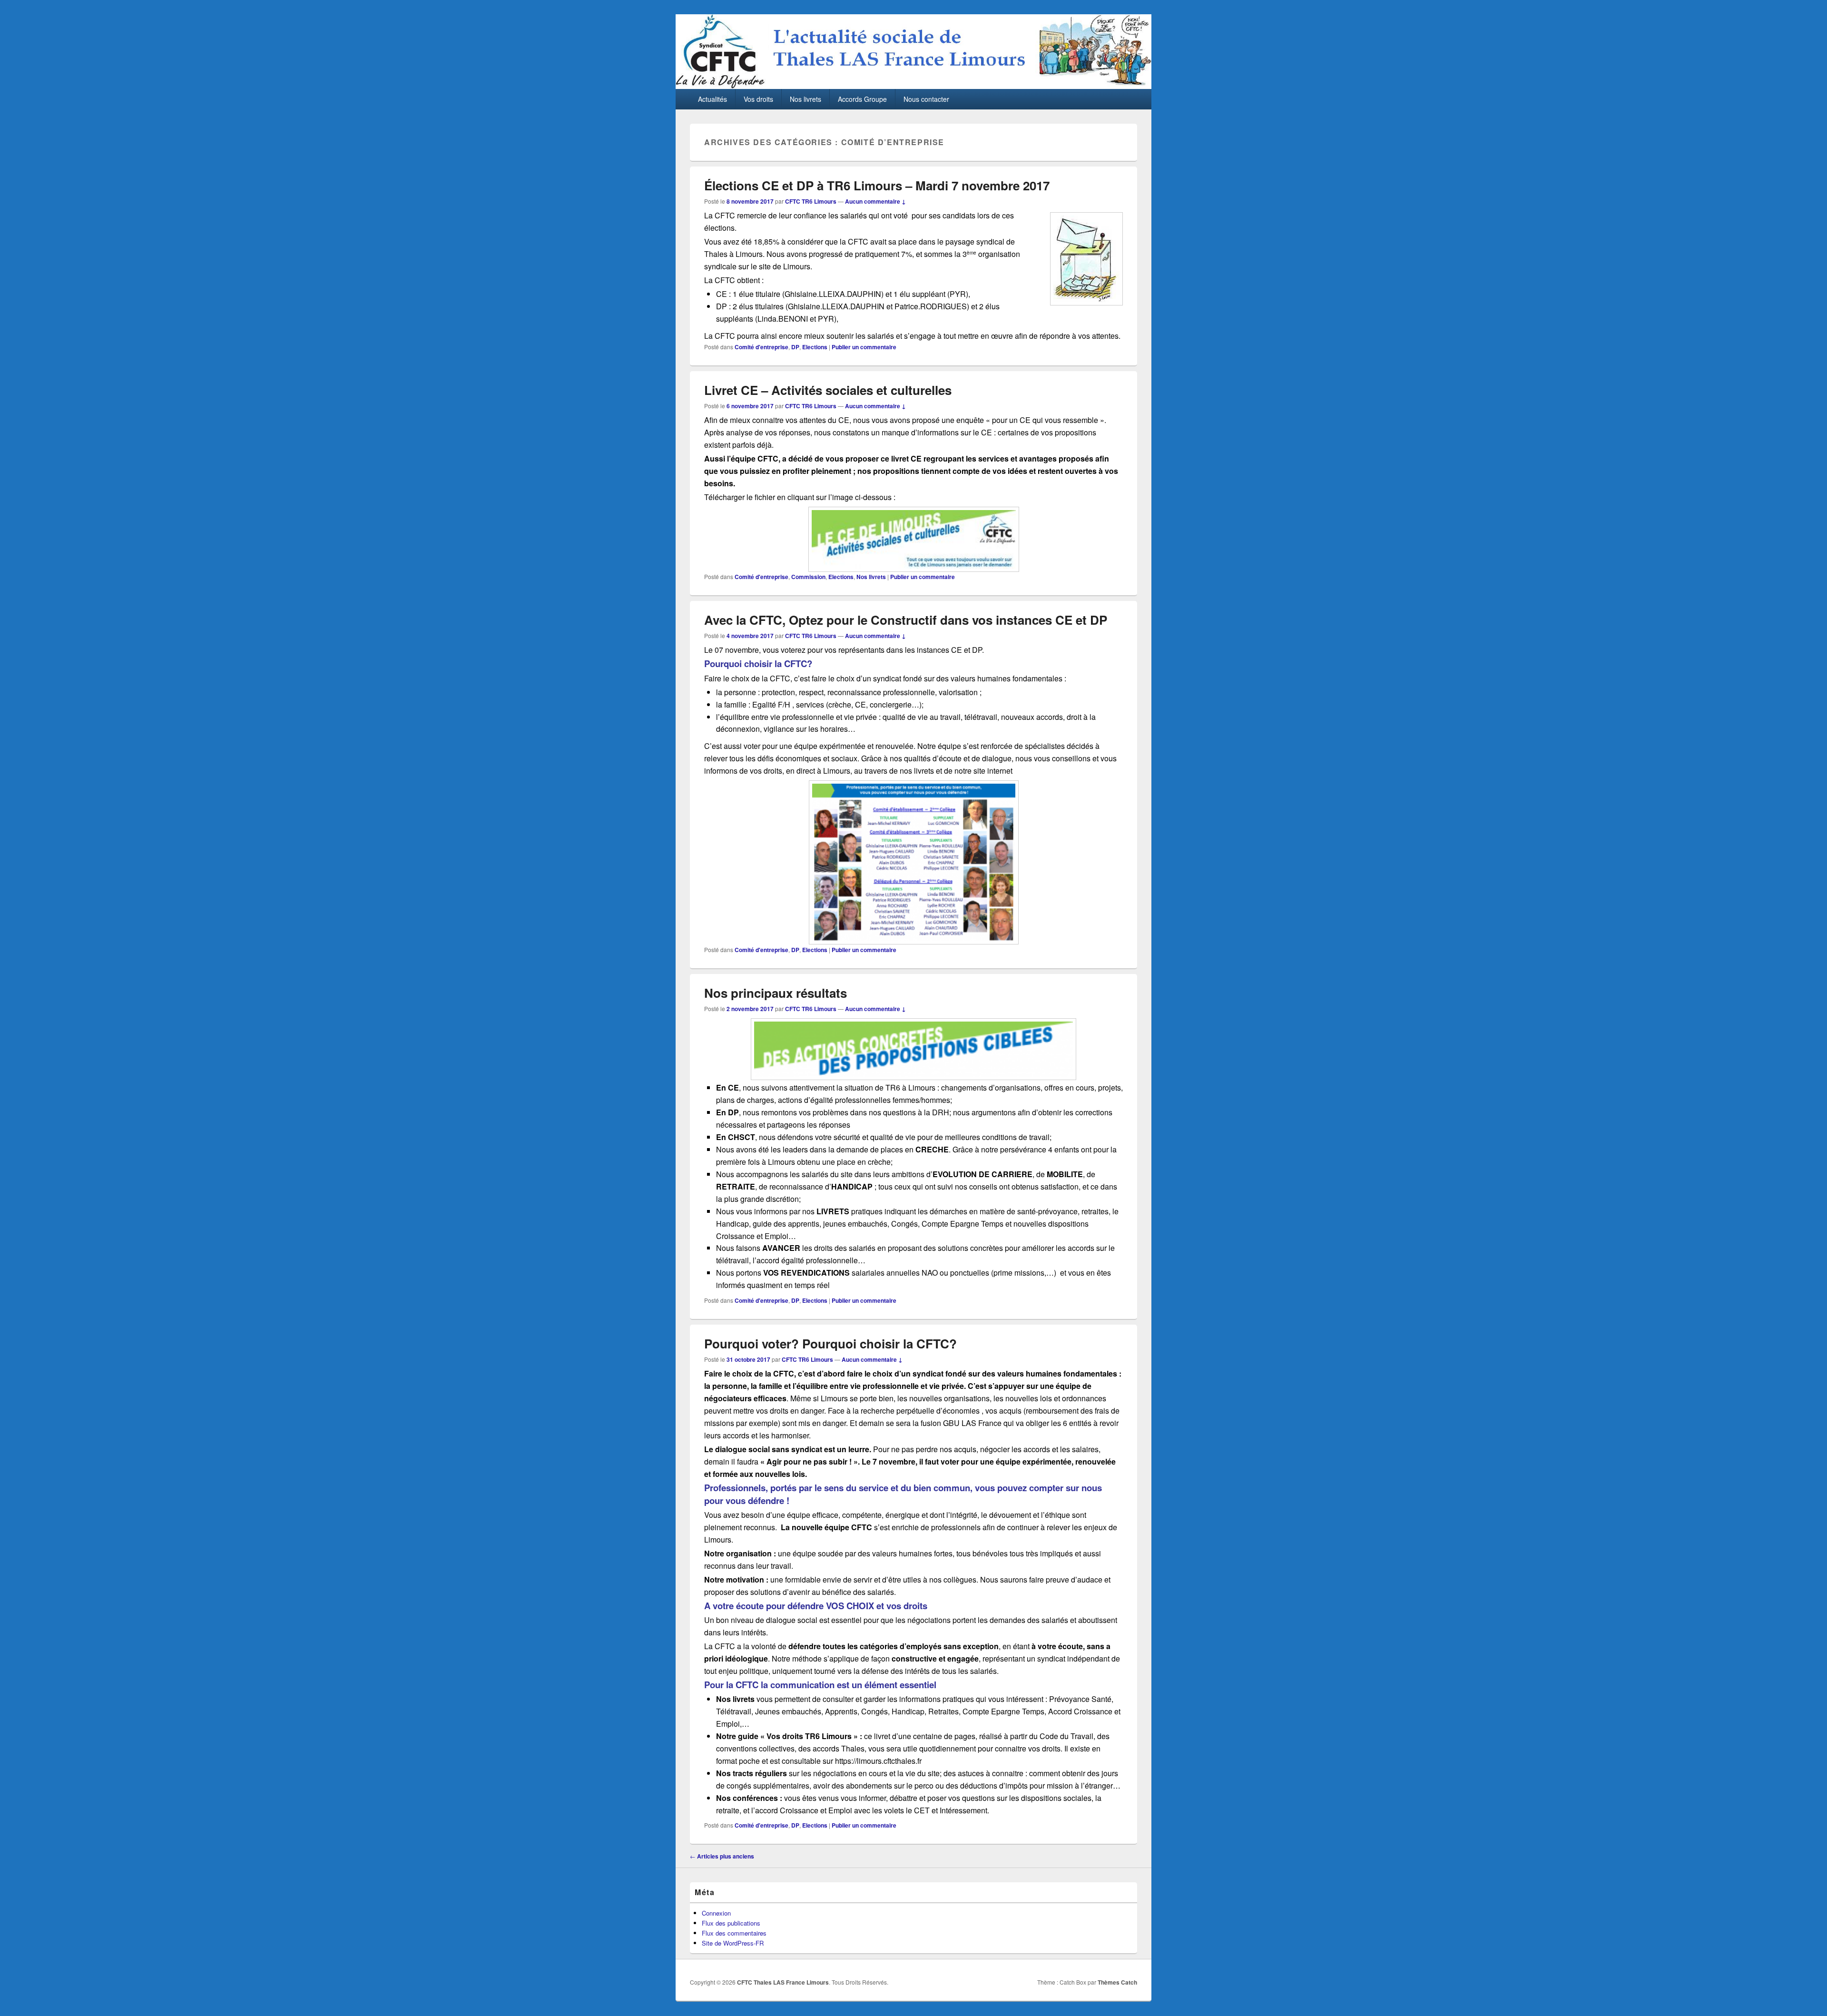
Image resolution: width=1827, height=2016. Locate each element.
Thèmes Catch (1117, 1982)
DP (795, 347)
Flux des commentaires (734, 1933)
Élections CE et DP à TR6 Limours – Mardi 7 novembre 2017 (877, 185)
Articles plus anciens (722, 1856)
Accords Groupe (862, 99)
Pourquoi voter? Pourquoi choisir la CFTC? (830, 1343)
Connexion (716, 1913)
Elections (815, 347)
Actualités (712, 99)
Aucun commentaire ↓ (875, 201)
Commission (808, 577)
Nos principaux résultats (776, 993)
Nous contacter (926, 99)
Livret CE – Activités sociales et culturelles (828, 390)
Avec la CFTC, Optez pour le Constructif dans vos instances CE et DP (906, 620)
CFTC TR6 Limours (811, 201)
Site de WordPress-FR (733, 1943)
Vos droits (758, 99)
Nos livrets (805, 99)
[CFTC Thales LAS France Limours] (913, 86)
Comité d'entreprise (761, 347)
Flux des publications (731, 1923)
